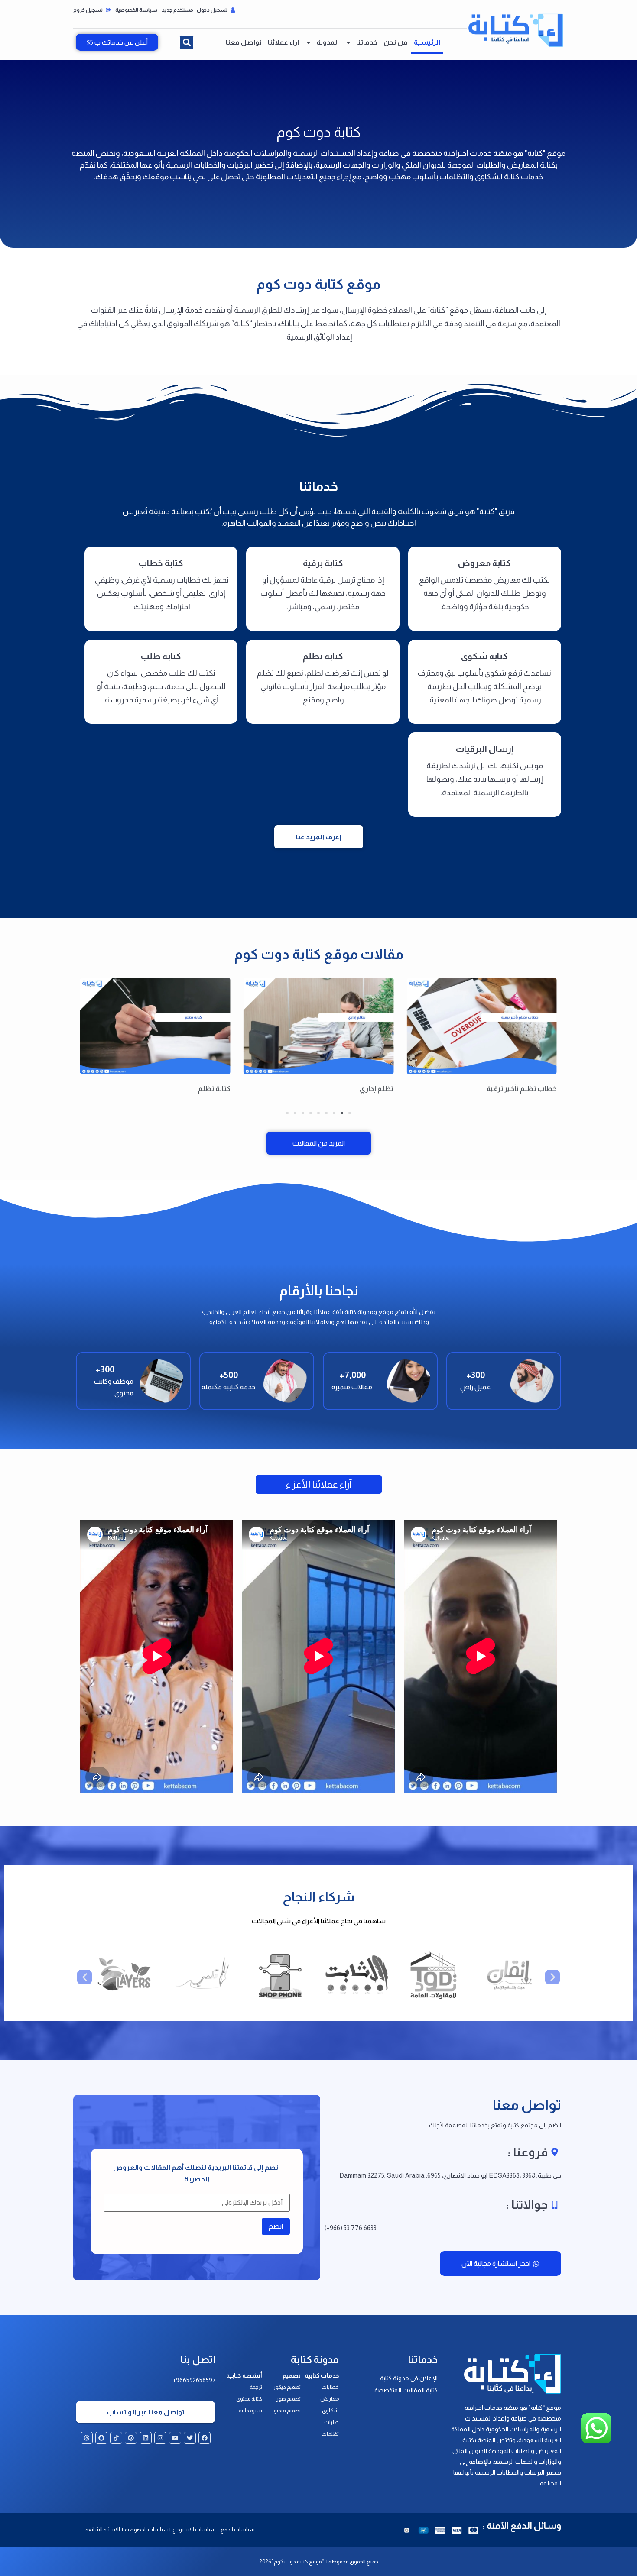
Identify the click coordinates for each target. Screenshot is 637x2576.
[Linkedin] (146, 2438)
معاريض (330, 2399)
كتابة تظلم (377, 1089)
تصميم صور (289, 2399)
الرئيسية (427, 42)
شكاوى (330, 2411)
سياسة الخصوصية (136, 10)
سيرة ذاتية (250, 2411)
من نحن (396, 42)
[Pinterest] (131, 2438)
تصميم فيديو (287, 2411)
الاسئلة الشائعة (103, 2530)
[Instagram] (160, 2438)
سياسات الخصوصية (146, 2530)
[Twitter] (190, 2438)
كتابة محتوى (249, 2399)
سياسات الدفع (238, 2530)
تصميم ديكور (287, 2387)
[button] (187, 42)
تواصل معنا (244, 42)
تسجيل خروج (88, 10)
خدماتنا (367, 42)
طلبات (331, 2422)
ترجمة (256, 2387)
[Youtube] (175, 2438)
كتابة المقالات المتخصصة (406, 2390)
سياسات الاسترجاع (195, 2530)
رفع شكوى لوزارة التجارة (194, 1089)
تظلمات (330, 2434)
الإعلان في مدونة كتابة (409, 2378)
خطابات (330, 2387)
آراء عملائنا (283, 42)
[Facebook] (205, 2438)
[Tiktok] (116, 2438)
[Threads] (87, 2438)
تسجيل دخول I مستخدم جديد (195, 10)
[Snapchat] (101, 2438)
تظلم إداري (540, 1089)
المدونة (328, 42)
